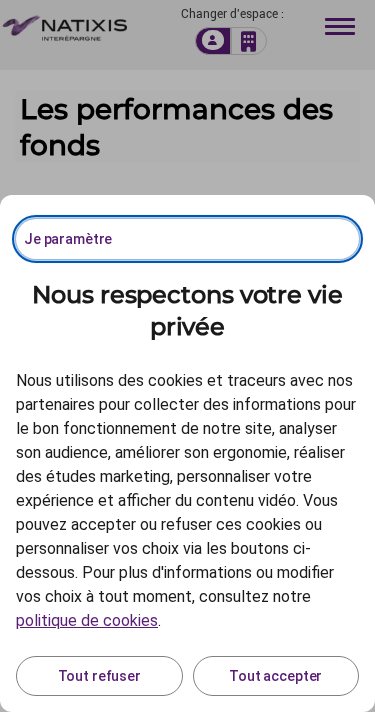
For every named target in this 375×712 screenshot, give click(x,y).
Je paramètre (68, 239)
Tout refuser (99, 676)
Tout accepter (275, 676)
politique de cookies (87, 620)
